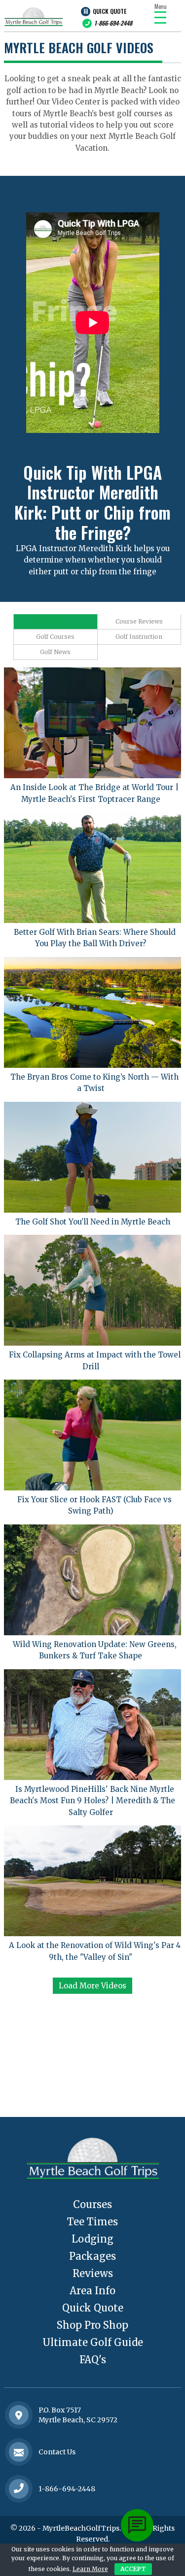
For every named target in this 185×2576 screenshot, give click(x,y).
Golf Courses (55, 637)
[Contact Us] (19, 2415)
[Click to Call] (19, 2489)
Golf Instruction (139, 637)
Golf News (55, 652)
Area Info (92, 2291)
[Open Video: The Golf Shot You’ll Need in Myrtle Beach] (92, 1157)
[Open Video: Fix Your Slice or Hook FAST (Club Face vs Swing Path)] (92, 1435)
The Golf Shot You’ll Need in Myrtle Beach (93, 1222)
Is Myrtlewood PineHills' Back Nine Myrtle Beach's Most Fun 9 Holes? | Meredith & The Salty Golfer (92, 1801)
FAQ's (93, 2360)
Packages (92, 2256)
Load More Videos (92, 1986)
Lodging (92, 2239)
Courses (92, 2204)
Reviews (93, 2273)
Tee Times (92, 2222)
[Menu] (160, 17)
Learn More (90, 2569)
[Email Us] (19, 2452)
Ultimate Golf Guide (93, 2342)
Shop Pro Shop (92, 2325)
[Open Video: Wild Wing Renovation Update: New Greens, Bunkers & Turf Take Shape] (92, 1580)
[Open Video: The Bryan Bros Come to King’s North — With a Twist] (92, 1012)
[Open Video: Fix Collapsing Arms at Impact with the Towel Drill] (92, 1290)
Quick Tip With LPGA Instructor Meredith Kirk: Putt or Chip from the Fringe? (92, 502)
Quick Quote (110, 11)
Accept (133, 2569)
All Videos (55, 621)
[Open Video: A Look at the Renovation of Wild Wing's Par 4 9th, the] (92, 1881)
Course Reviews (139, 621)
